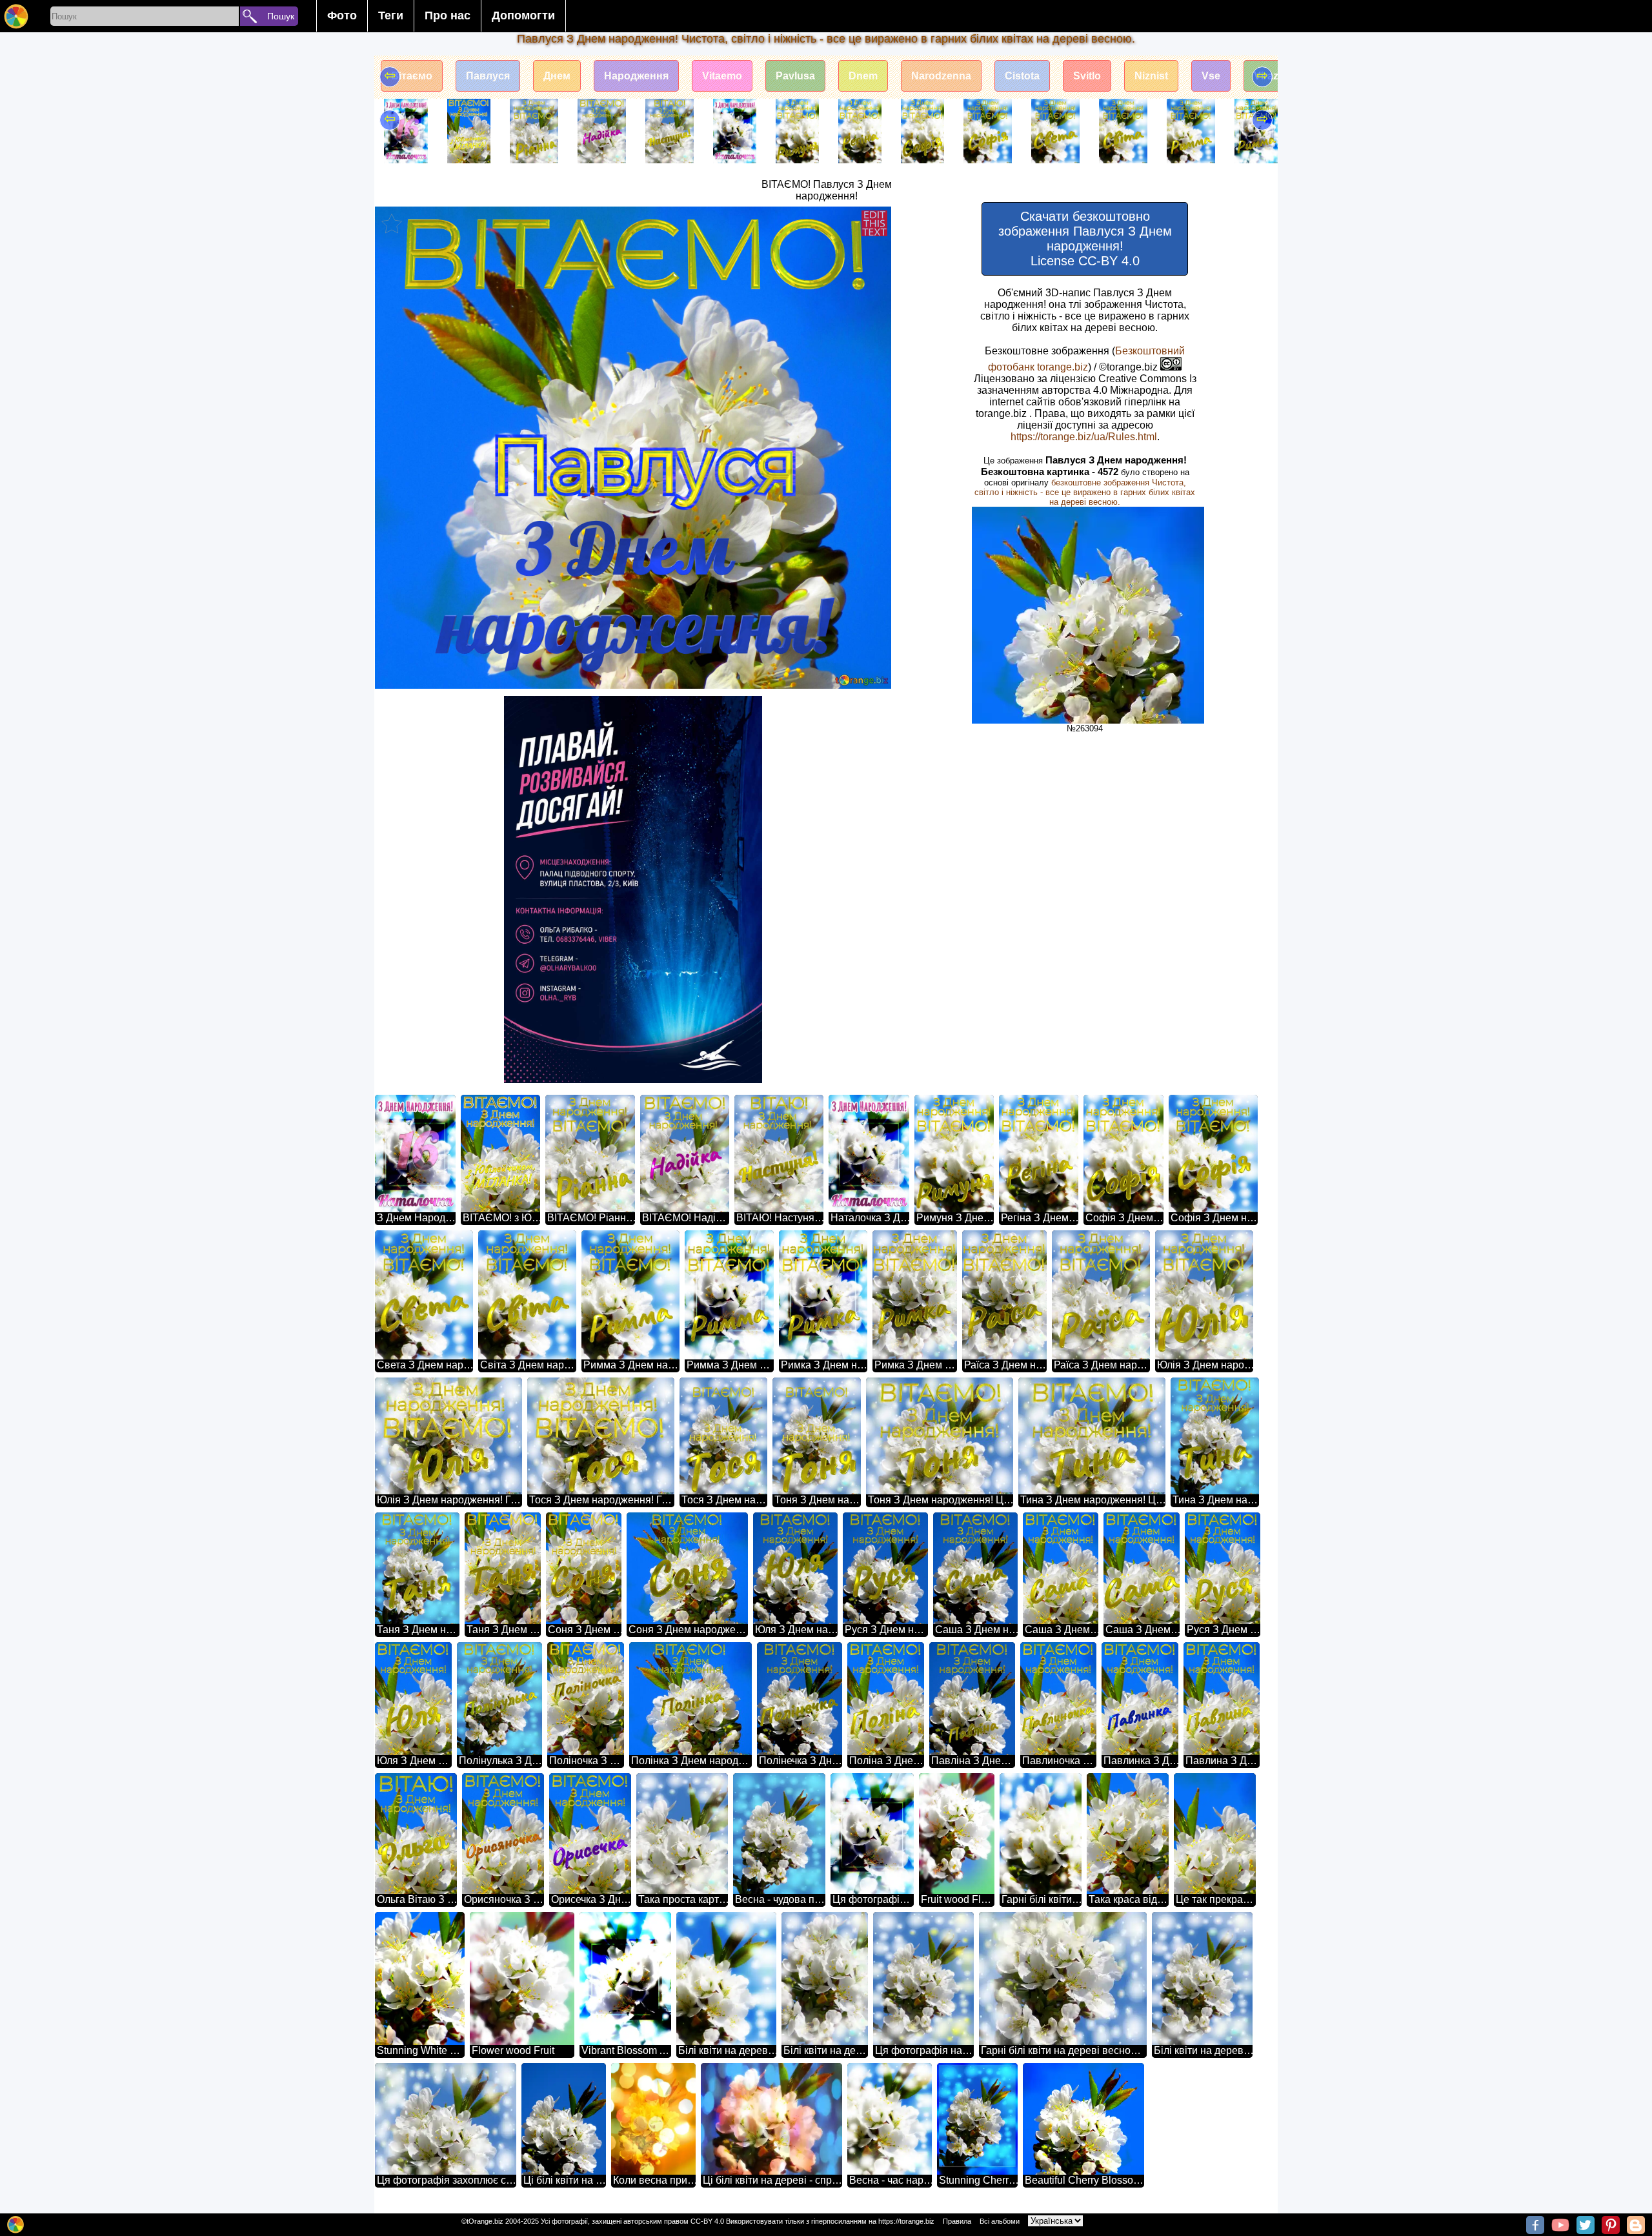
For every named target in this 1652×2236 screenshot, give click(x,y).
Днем (557, 76)
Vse (1211, 76)
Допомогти (523, 15)
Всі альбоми (1000, 2221)
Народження (636, 76)
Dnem (863, 76)
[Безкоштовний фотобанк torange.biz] (16, 16)
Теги (391, 15)
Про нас (448, 15)
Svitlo (1087, 76)
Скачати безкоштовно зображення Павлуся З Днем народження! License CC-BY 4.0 (1085, 239)
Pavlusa (795, 76)
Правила (957, 2221)
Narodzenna (941, 76)
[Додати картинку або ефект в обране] (392, 223)
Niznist (1151, 76)
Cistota (1022, 76)
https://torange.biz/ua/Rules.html (1084, 437)
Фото (342, 15)
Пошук (281, 16)
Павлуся (488, 76)
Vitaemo (722, 76)
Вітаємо (412, 76)
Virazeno (1275, 76)
